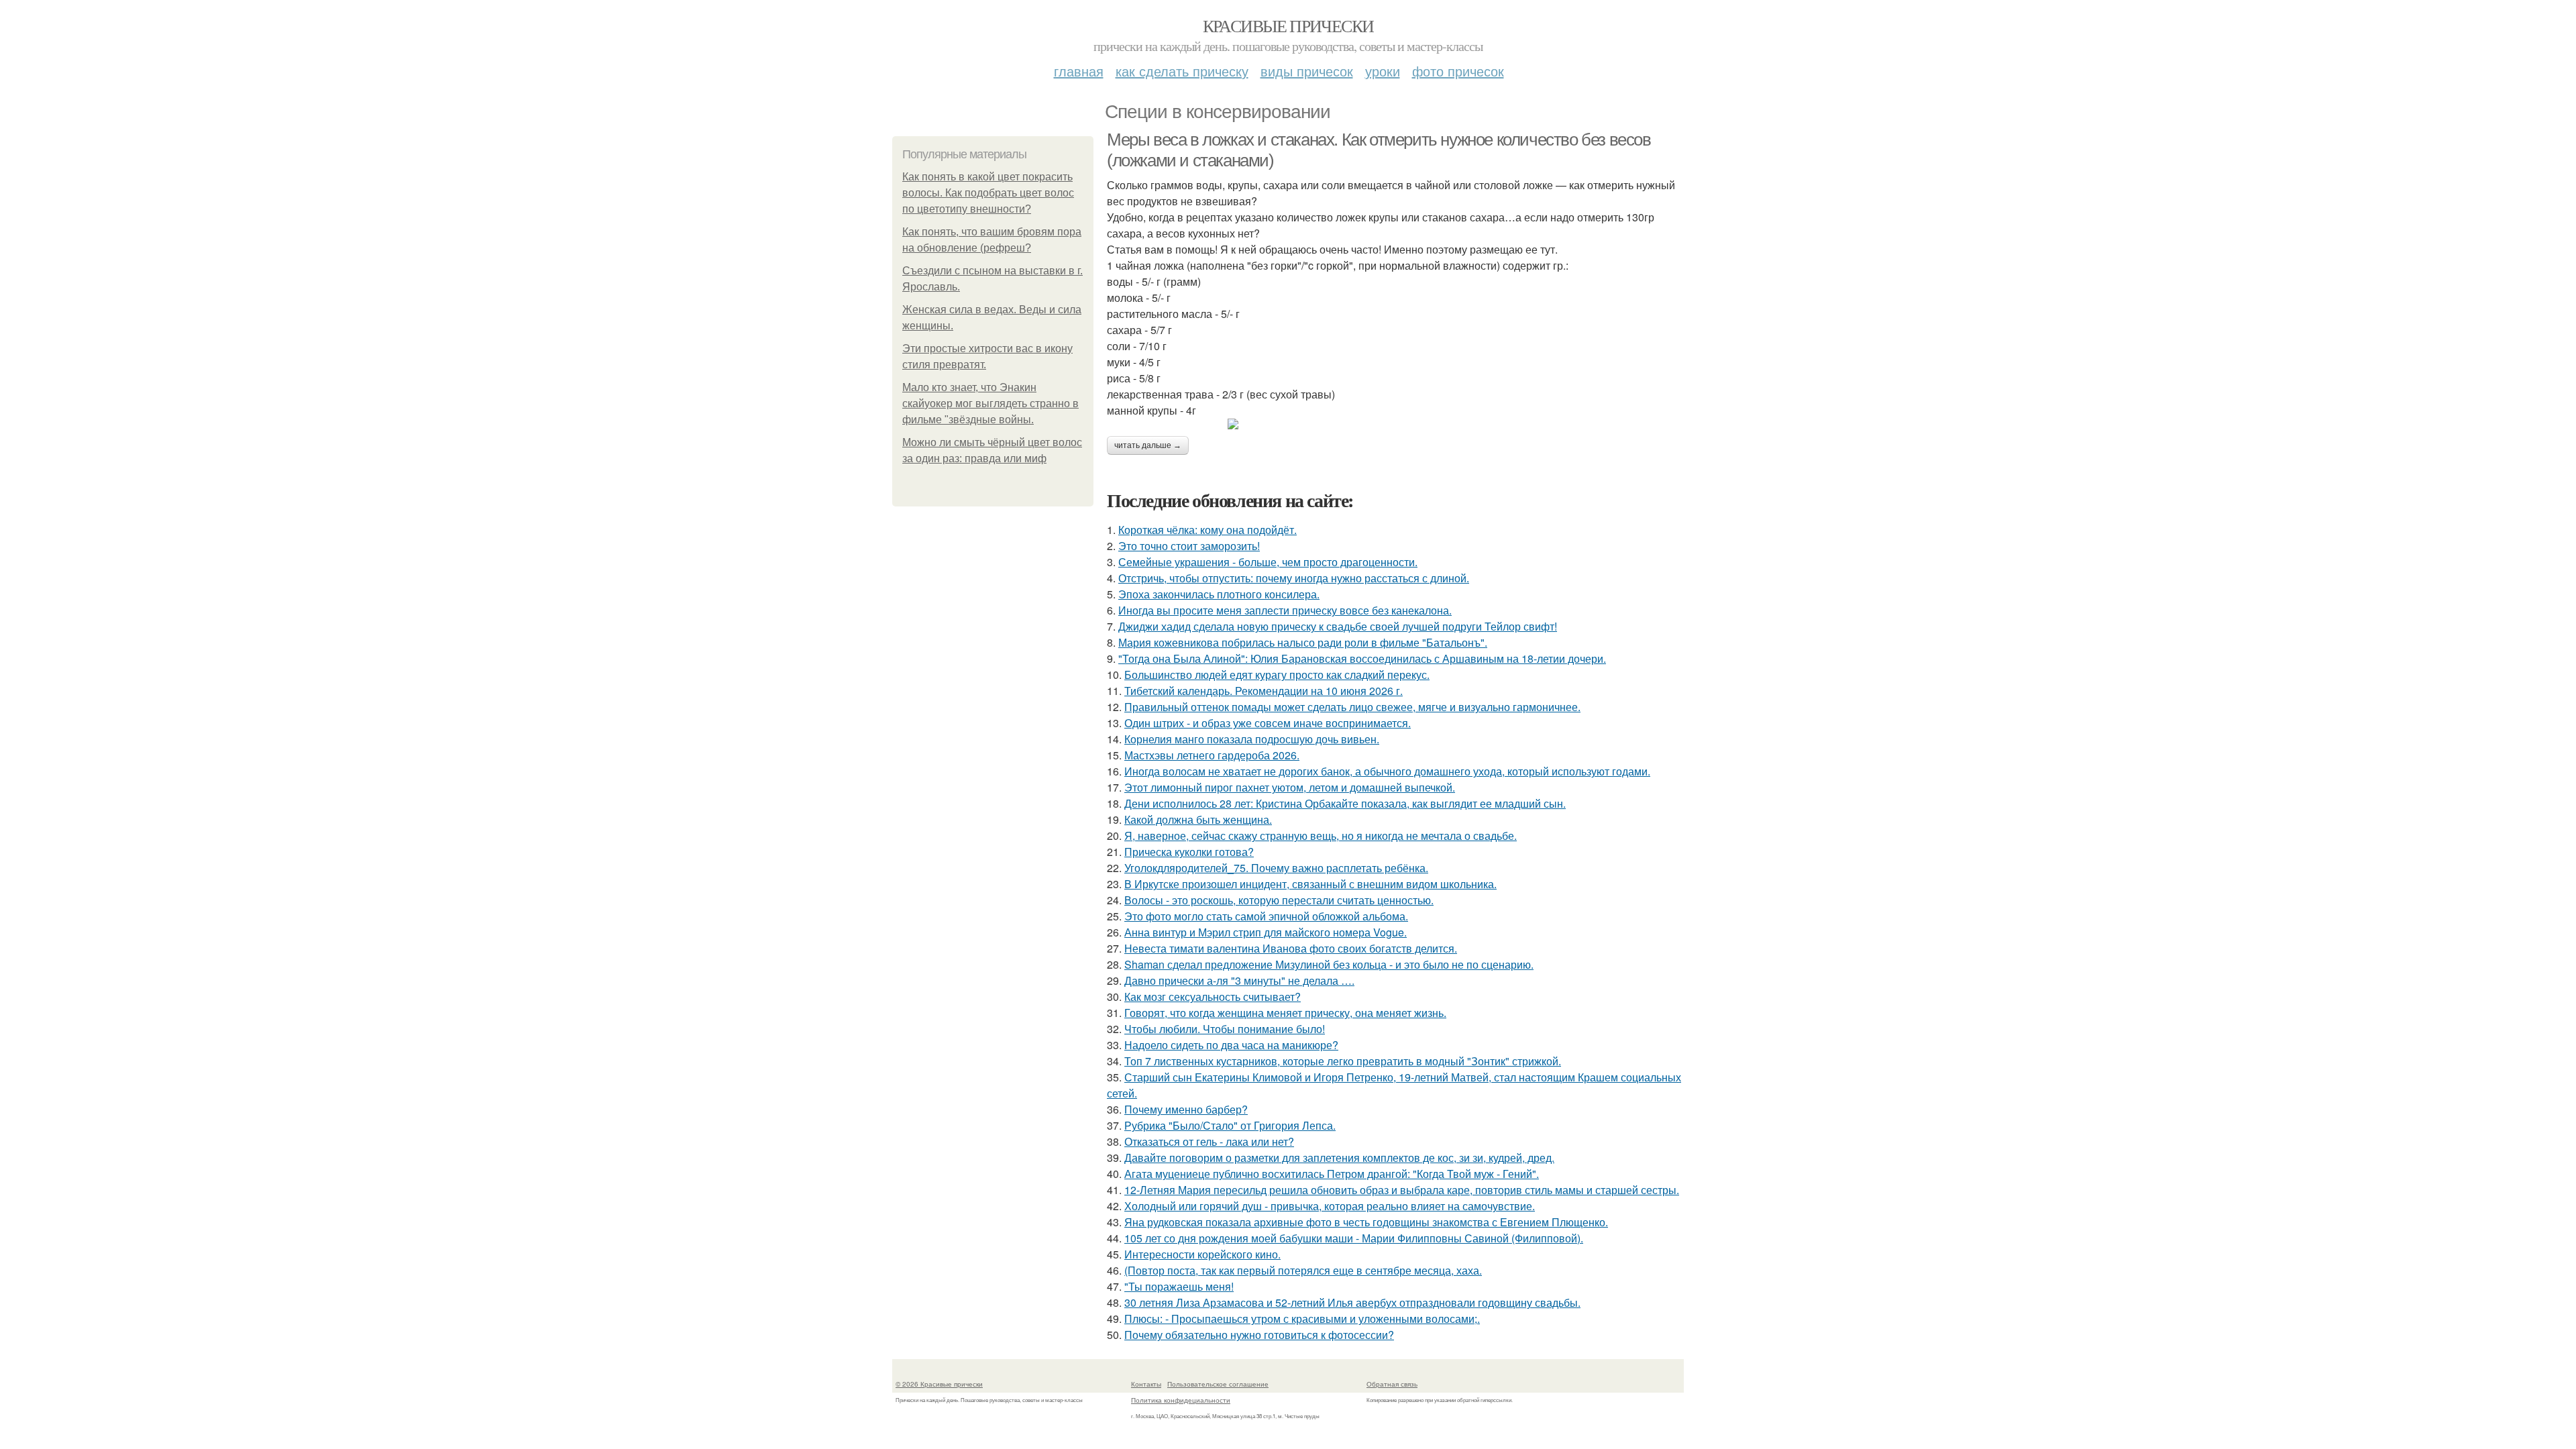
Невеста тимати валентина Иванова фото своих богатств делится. (1291, 948)
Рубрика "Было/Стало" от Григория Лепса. (1230, 1125)
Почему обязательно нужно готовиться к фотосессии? (1259, 1335)
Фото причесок (1458, 71)
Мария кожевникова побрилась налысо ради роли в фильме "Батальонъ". (1303, 642)
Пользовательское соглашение (1218, 1384)
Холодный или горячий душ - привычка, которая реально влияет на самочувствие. (1330, 1206)
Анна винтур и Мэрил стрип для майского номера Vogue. (1266, 932)
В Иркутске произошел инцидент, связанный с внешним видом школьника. (1310, 884)
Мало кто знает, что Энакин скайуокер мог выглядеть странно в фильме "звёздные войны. (990, 404)
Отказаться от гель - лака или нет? (1209, 1141)
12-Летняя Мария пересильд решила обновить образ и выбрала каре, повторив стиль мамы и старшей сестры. (1402, 1190)
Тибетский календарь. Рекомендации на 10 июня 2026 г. (1264, 691)
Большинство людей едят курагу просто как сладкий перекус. (1277, 675)
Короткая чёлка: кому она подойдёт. (1207, 530)
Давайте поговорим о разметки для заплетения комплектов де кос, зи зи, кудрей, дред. (1339, 1158)
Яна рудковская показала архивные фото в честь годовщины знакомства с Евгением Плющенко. (1366, 1222)
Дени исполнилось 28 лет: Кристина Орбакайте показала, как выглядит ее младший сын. (1345, 803)
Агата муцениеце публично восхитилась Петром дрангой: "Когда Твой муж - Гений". (1332, 1174)
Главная (1079, 71)
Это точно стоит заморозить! (1189, 546)
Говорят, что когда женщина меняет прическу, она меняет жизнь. (1285, 1013)
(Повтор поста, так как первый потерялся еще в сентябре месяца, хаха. (1303, 1270)
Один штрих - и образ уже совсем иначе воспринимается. (1268, 723)
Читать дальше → (1148, 445)
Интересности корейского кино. (1202, 1254)
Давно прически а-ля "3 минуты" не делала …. (1239, 980)
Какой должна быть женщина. (1198, 819)
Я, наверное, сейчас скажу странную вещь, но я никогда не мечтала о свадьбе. (1321, 836)
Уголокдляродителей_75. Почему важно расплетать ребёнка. (1276, 868)
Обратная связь (1392, 1384)
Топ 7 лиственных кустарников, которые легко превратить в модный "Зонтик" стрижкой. (1343, 1061)
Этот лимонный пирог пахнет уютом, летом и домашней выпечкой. (1290, 787)
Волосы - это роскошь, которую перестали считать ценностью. (1279, 900)
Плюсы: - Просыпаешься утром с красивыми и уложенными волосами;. (1302, 1319)
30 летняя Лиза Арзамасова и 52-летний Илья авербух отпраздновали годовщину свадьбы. (1352, 1302)
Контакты (1146, 1384)
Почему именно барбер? (1186, 1109)
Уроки (1383, 71)
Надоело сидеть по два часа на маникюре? (1231, 1045)
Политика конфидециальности (1181, 1400)
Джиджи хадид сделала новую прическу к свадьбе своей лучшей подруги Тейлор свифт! (1338, 626)
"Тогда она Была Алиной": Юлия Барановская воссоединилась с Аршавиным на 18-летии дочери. (1362, 658)
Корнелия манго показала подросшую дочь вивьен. (1252, 739)
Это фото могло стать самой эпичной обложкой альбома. (1266, 916)
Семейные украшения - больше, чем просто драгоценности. (1268, 562)
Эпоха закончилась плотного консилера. (1219, 594)
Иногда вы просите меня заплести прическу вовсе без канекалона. (1285, 610)
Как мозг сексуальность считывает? (1213, 997)
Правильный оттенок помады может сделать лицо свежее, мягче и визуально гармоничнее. (1352, 707)
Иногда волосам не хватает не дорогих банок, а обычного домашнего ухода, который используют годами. (1387, 771)
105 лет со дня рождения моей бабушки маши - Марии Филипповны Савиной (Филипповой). (1354, 1238)
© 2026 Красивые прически (939, 1384)
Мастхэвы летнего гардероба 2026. (1212, 755)
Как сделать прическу (1182, 71)
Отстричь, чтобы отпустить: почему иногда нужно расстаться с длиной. (1294, 578)
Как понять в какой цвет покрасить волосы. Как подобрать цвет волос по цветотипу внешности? (988, 193)
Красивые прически (1288, 25)
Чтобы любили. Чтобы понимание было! (1225, 1029)
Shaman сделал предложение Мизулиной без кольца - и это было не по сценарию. (1329, 964)
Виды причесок (1307, 71)
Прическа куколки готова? (1189, 852)
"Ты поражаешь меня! (1179, 1286)
